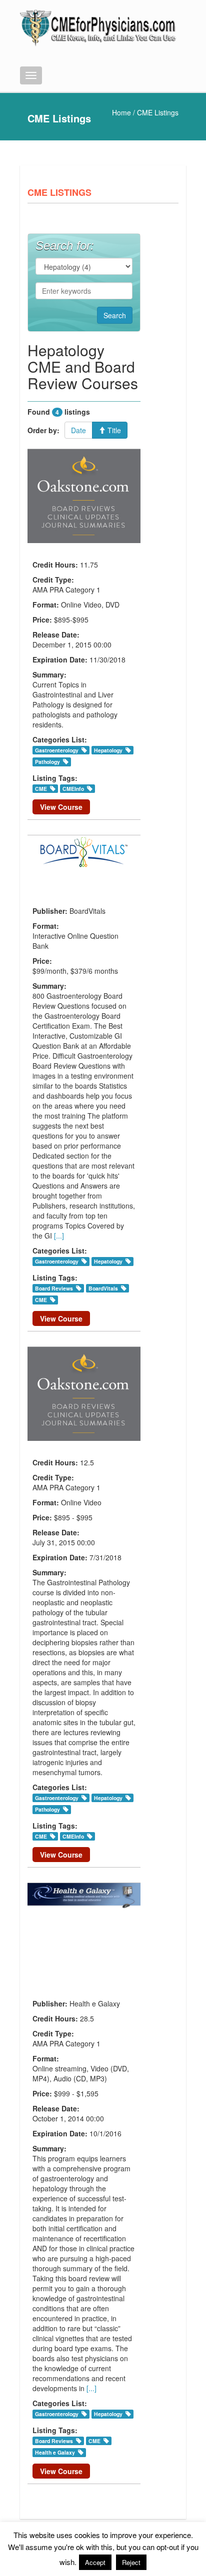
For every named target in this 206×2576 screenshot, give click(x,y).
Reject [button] (131, 2562)
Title (113, 430)
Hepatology (108, 750)
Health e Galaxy (55, 2452)
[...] (59, 1236)
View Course (61, 807)
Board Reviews (54, 1288)
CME (41, 789)
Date (78, 430)
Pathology (47, 762)
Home (121, 112)
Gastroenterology (57, 750)
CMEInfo (73, 789)
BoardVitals (103, 1288)
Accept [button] (95, 2562)
